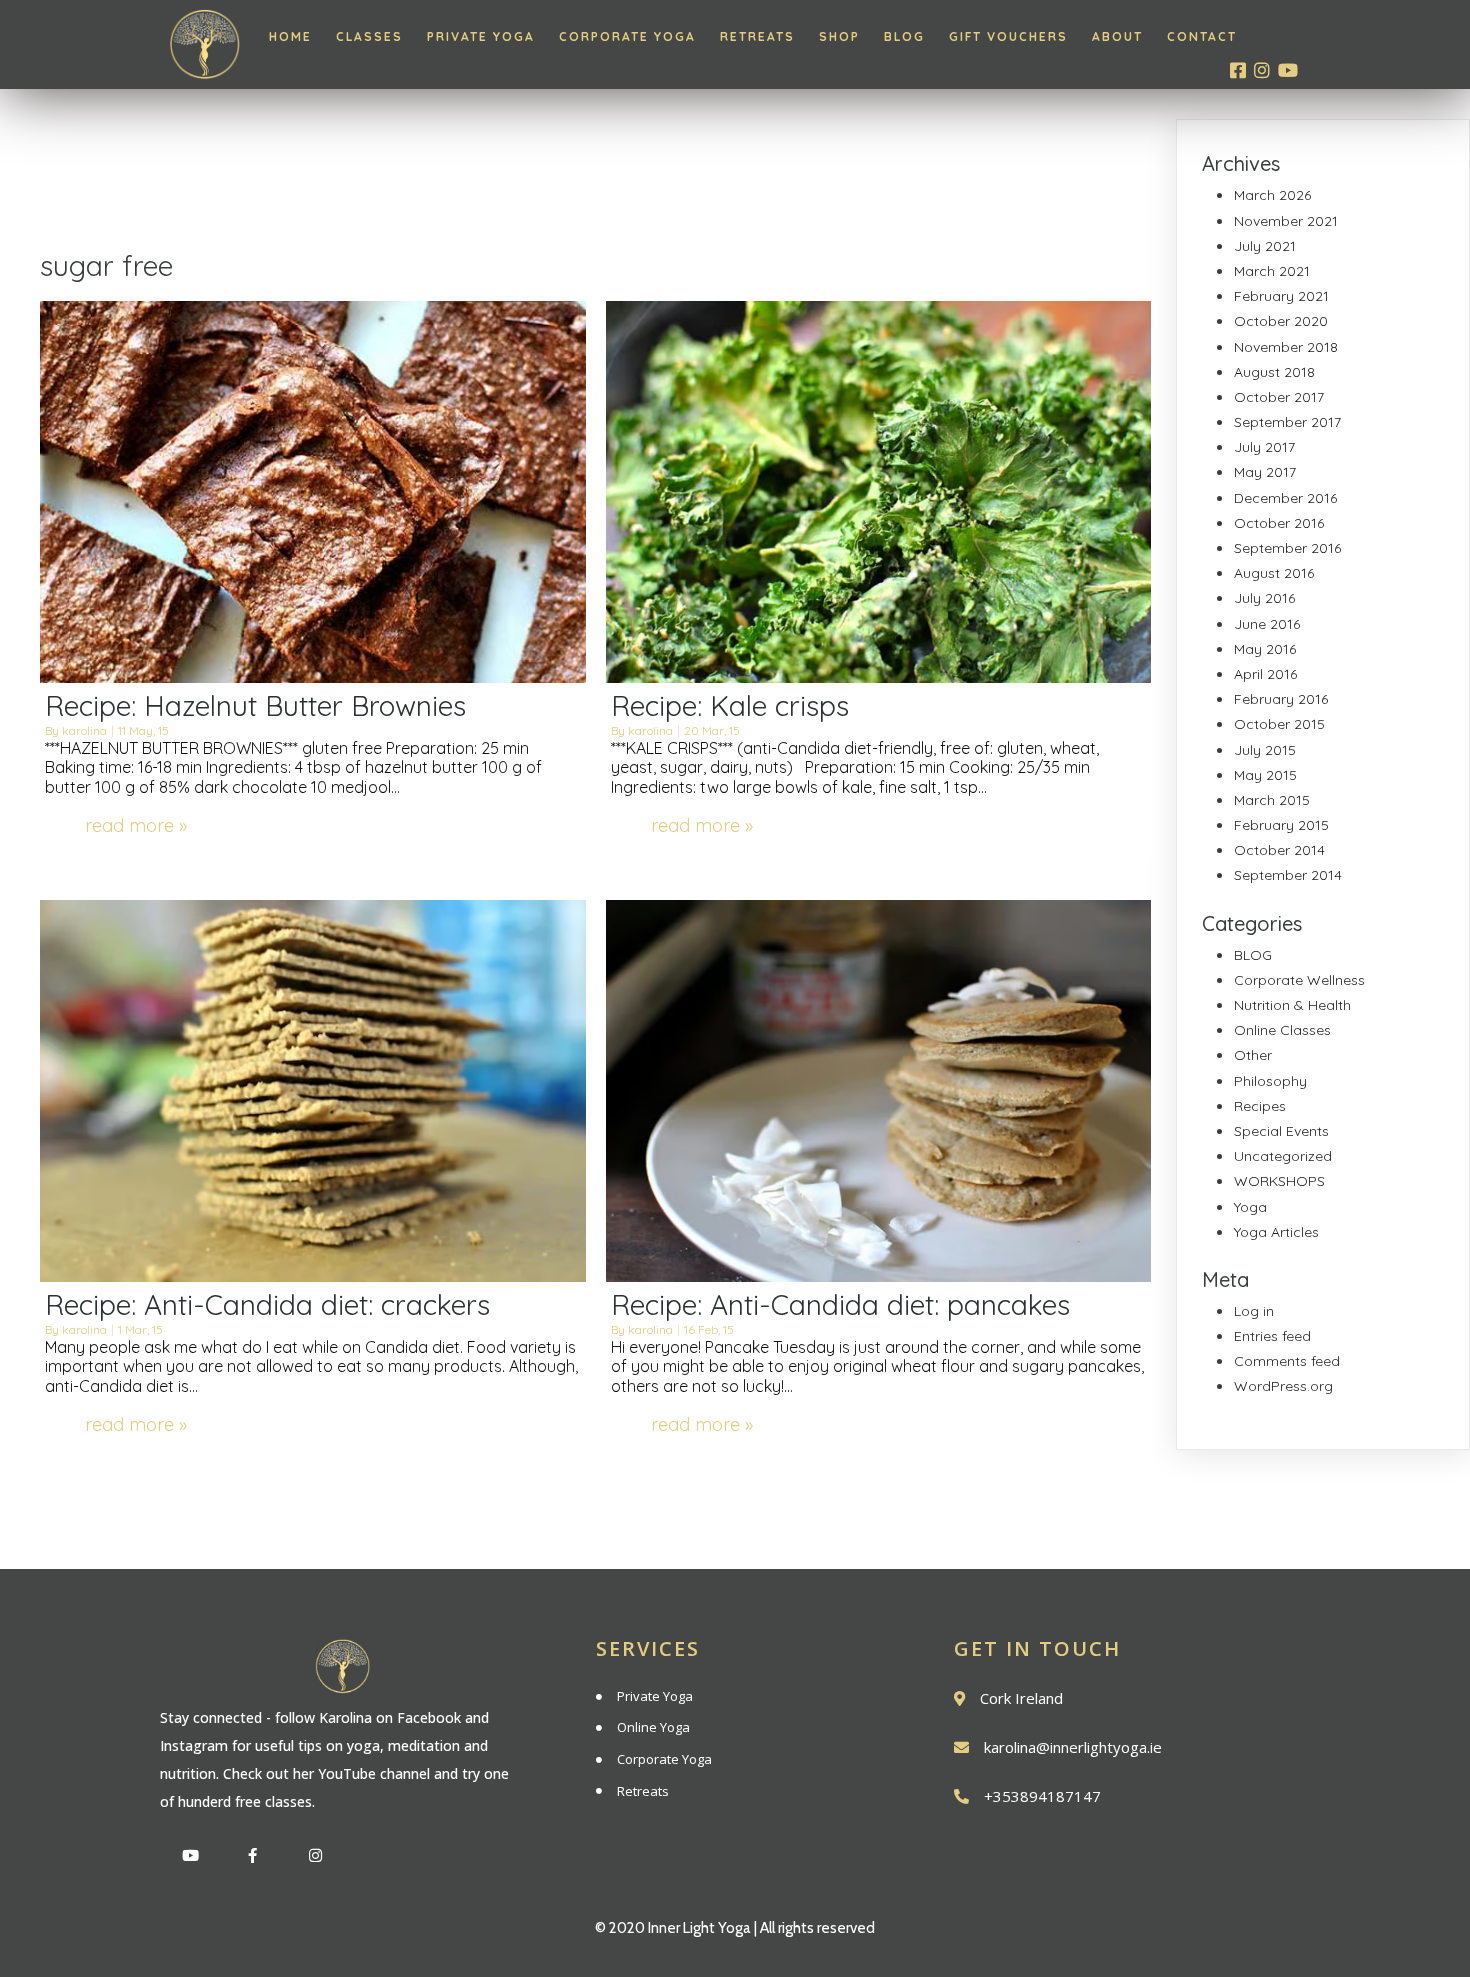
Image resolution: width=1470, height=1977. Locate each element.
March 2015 (1272, 800)
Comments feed (1287, 1361)
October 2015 (1279, 724)
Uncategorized (1283, 1156)
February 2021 (1281, 296)
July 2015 (1265, 750)
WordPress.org (1283, 1386)
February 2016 (1281, 699)
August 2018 (1274, 372)
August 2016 (1274, 573)
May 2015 (1265, 775)
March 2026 (1272, 195)
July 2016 (1264, 598)
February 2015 (1281, 825)
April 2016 (1265, 674)
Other (1253, 1055)
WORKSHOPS (1279, 1181)
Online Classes (1282, 1030)
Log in (1254, 1311)
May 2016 (1265, 649)
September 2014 (1288, 875)
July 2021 (1265, 246)
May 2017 (1265, 472)
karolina (84, 730)
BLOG (1253, 955)
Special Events (1281, 1131)
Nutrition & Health (1292, 1005)
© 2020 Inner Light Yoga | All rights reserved (735, 1928)
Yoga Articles (1276, 1232)
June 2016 (1267, 624)
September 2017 (1287, 422)
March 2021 (1272, 271)
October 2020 (1281, 321)
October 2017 (1279, 397)
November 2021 (1286, 221)
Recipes (1260, 1106)
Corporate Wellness (1299, 980)
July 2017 (1264, 447)
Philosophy (1270, 1081)
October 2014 (1279, 850)
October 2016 (1279, 523)
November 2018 (1286, 347)
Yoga (1250, 1207)
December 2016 (1285, 498)
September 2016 (1287, 548)
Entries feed (1272, 1336)
